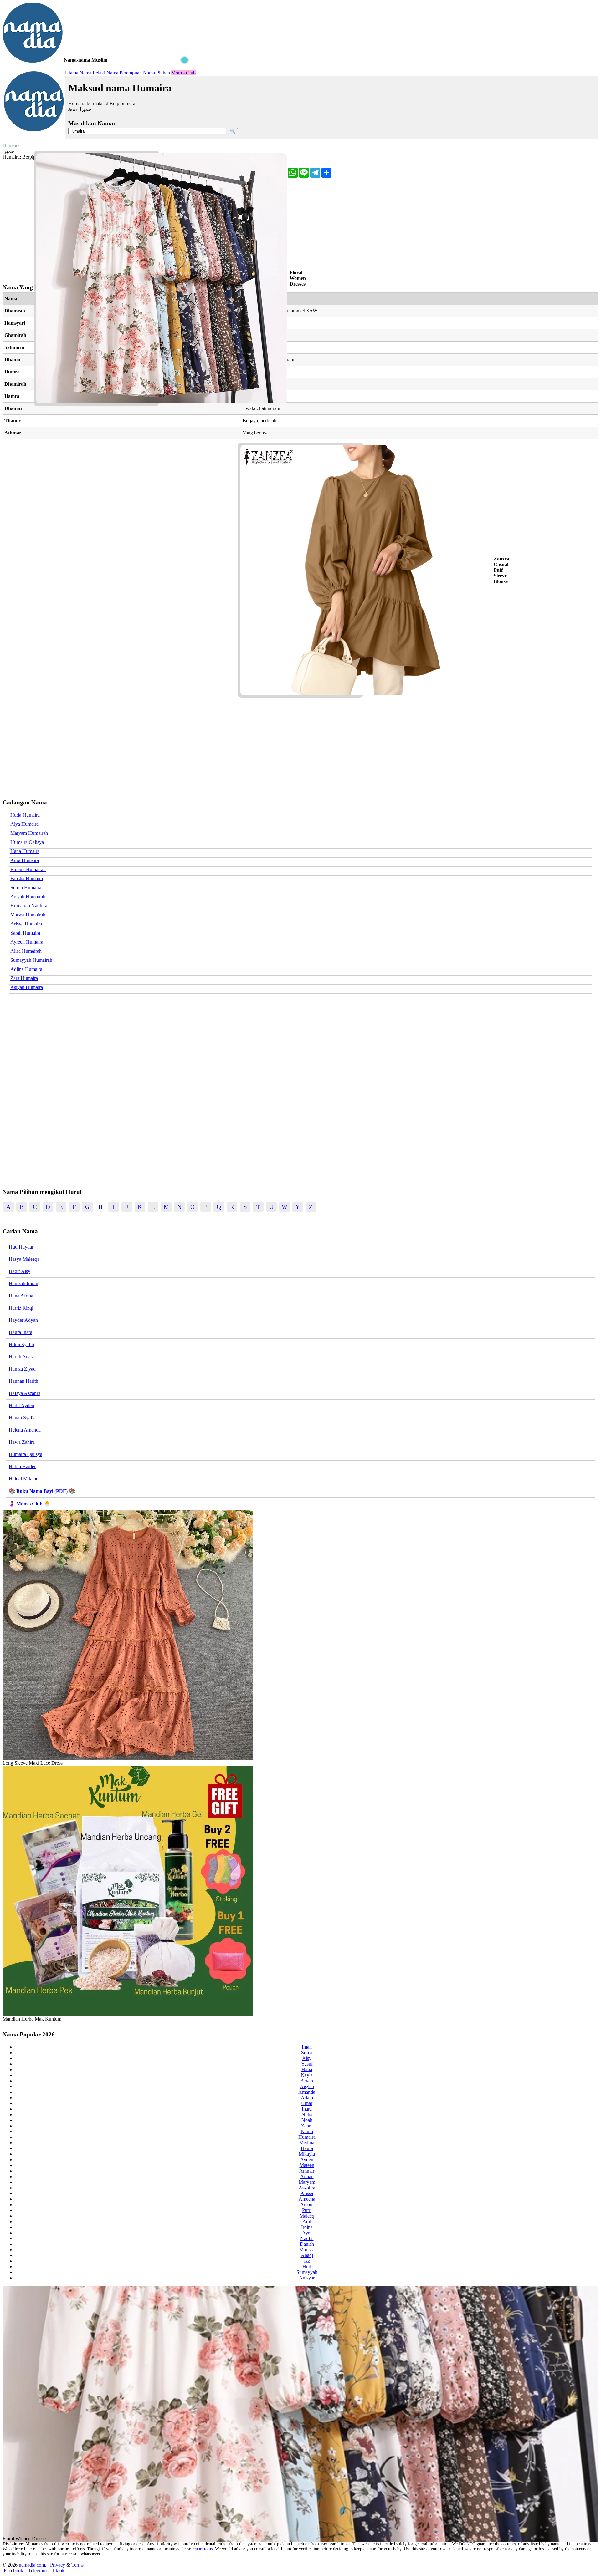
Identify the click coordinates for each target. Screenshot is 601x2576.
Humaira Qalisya (27, 842)
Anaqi (307, 2255)
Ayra (307, 2233)
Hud (307, 2267)
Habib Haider (22, 1466)
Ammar (307, 2171)
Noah (307, 2120)
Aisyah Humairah (28, 897)
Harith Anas (21, 1357)
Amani (307, 2205)
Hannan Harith (23, 1381)
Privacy (58, 2565)
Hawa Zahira (22, 1442)
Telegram (37, 2571)
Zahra (307, 2126)
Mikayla (307, 2154)
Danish (307, 2244)
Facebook (13, 2571)
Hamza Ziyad (22, 1369)
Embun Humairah (28, 869)
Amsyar (307, 2278)
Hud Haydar (21, 1247)
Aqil (307, 2221)
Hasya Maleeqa (24, 1259)
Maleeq (307, 2216)
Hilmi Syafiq (21, 1344)
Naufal (307, 2238)
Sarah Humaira (25, 933)
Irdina (307, 2227)
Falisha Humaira (27, 878)
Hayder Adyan (23, 1320)
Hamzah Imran (23, 1283)
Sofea (307, 2053)
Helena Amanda (25, 1430)
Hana (307, 2069)
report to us (202, 2549)
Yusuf (307, 2064)
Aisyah (307, 2086)
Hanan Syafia (22, 1418)
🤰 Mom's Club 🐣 (29, 1504)
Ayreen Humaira (27, 942)
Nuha (307, 2115)
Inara (307, 2109)
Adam (307, 2098)
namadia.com (32, 2565)
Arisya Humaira (26, 924)
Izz (307, 2261)
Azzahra (307, 2188)
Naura (307, 2131)
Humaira (307, 2137)
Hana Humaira (25, 851)
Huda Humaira (25, 815)
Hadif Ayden (21, 1405)
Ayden (307, 2160)
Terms (77, 2565)
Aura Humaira (25, 860)
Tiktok (58, 2571)
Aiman (307, 2176)
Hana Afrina (21, 1296)
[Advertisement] (96, 103)
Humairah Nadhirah (30, 906)
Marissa (307, 2250)
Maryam (307, 2182)
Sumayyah (307, 2272)
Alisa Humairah (26, 951)
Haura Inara (21, 1332)
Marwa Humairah (28, 915)
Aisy (307, 2058)
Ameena (307, 2199)
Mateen (307, 2165)
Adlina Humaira (26, 969)
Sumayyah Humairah (31, 960)
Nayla (307, 2075)
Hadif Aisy (20, 1271)
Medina (307, 2143)
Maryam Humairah (29, 833)
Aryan (307, 2081)
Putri (307, 2210)
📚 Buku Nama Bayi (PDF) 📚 (42, 1491)
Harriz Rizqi (21, 1308)
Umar (307, 2103)
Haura (307, 2148)
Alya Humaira (24, 824)
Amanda (307, 2092)
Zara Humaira (24, 978)
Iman (307, 2047)
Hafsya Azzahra (25, 1393)
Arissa (307, 2193)
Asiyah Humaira (27, 987)
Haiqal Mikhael (24, 1479)
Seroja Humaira (26, 887)
